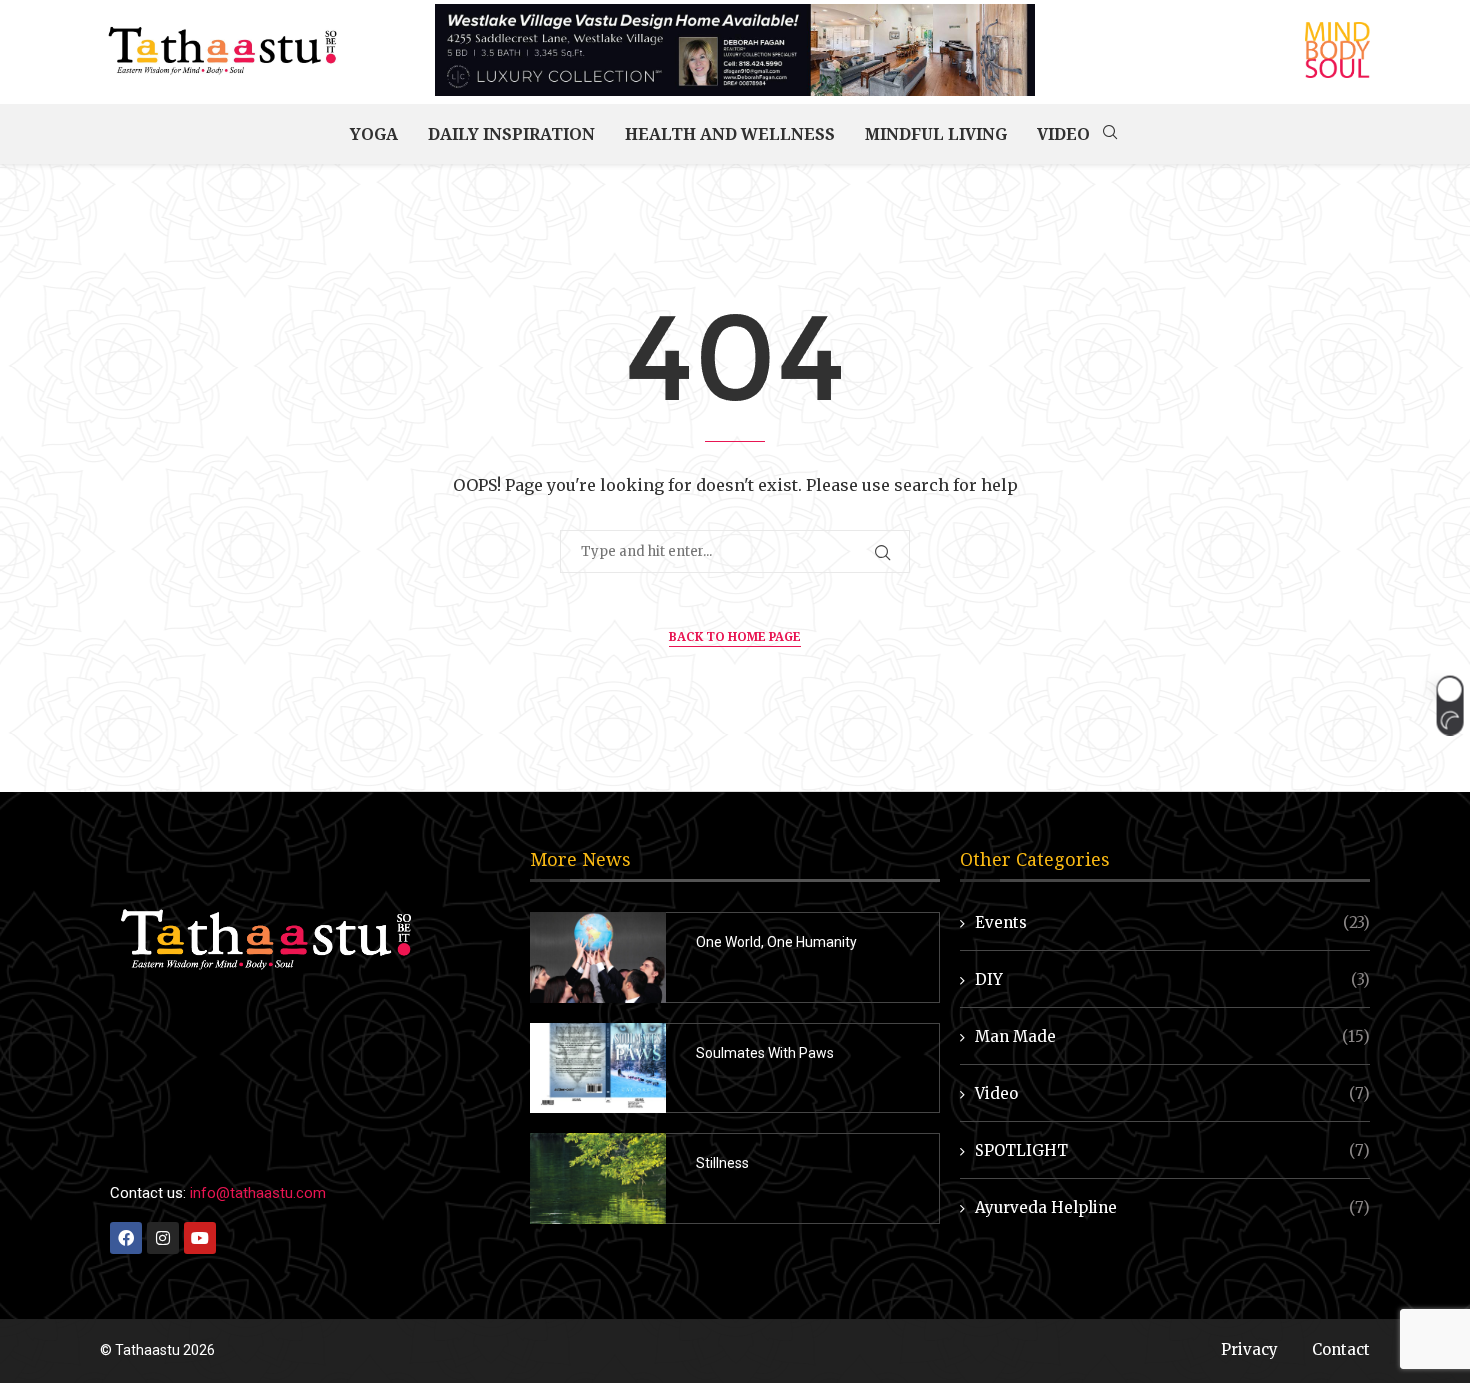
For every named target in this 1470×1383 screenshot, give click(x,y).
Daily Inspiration (511, 134)
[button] (1449, 705)
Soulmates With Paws (765, 1053)
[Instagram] (163, 1238)
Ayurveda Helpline (1172, 1207)
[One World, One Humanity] (598, 957)
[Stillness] (598, 1178)
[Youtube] (200, 1238)
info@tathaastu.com (258, 1193)
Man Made (1172, 1036)
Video (1063, 134)
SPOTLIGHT (1172, 1150)
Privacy (1249, 1349)
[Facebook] (126, 1238)
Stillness (722, 1163)
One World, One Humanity (776, 942)
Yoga (374, 134)
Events (1172, 922)
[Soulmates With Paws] (598, 1068)
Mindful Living (936, 134)
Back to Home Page (735, 636)
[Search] (1110, 134)
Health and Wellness (730, 134)
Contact (1341, 1349)
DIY (1172, 979)
